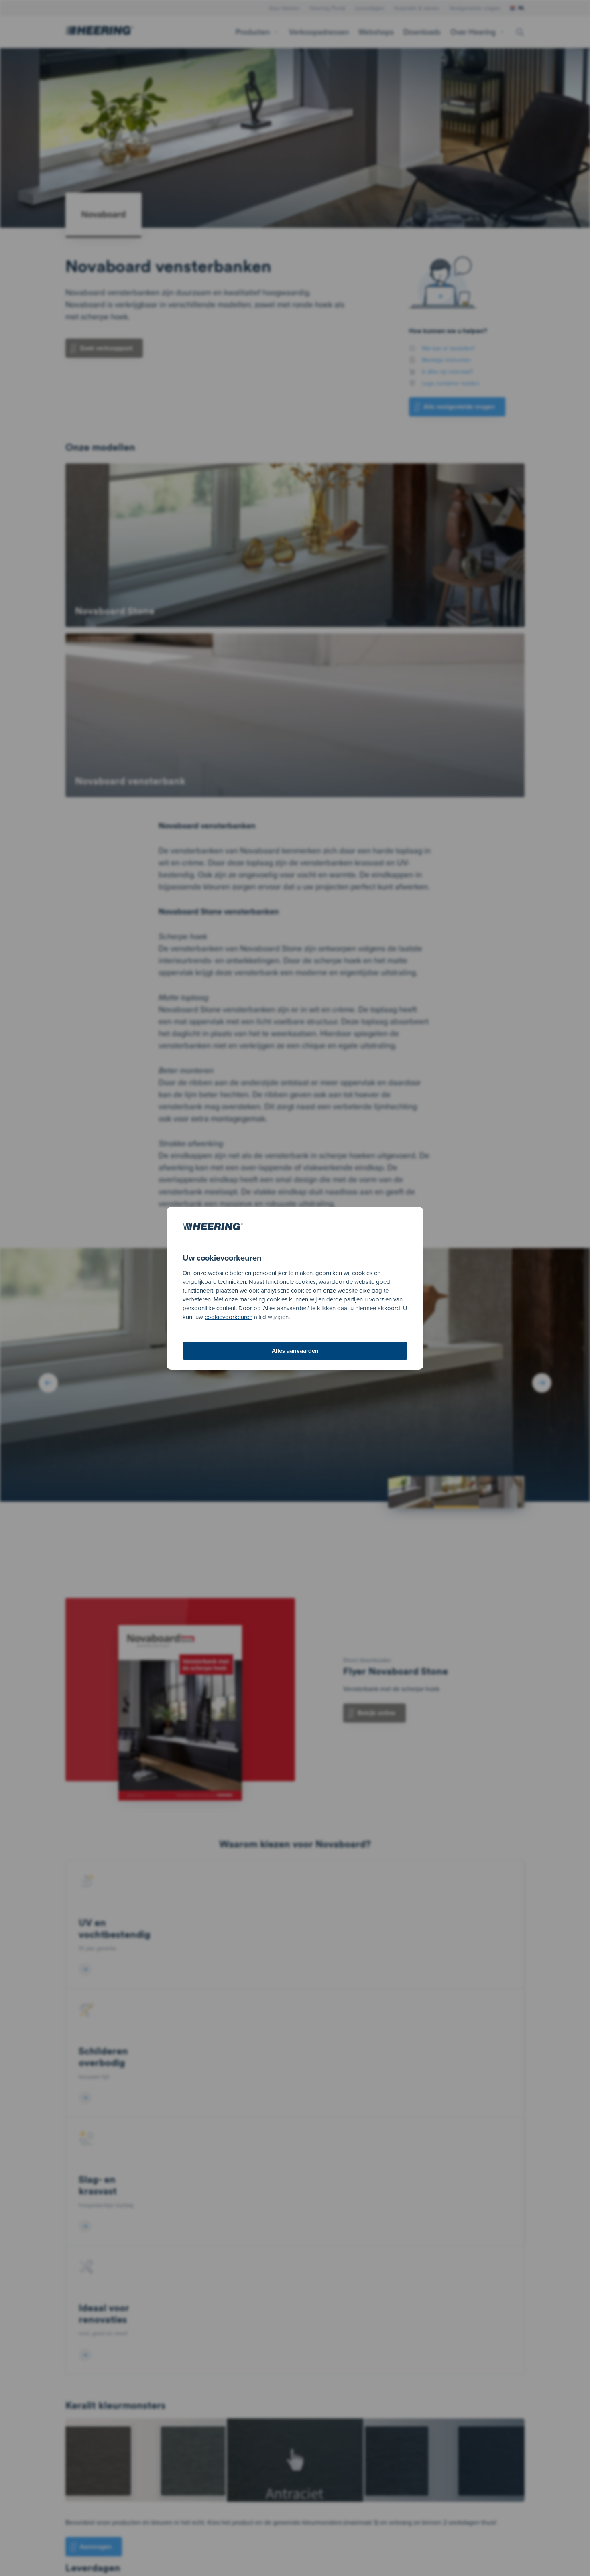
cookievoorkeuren (229, 1317)
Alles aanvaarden (295, 1351)
